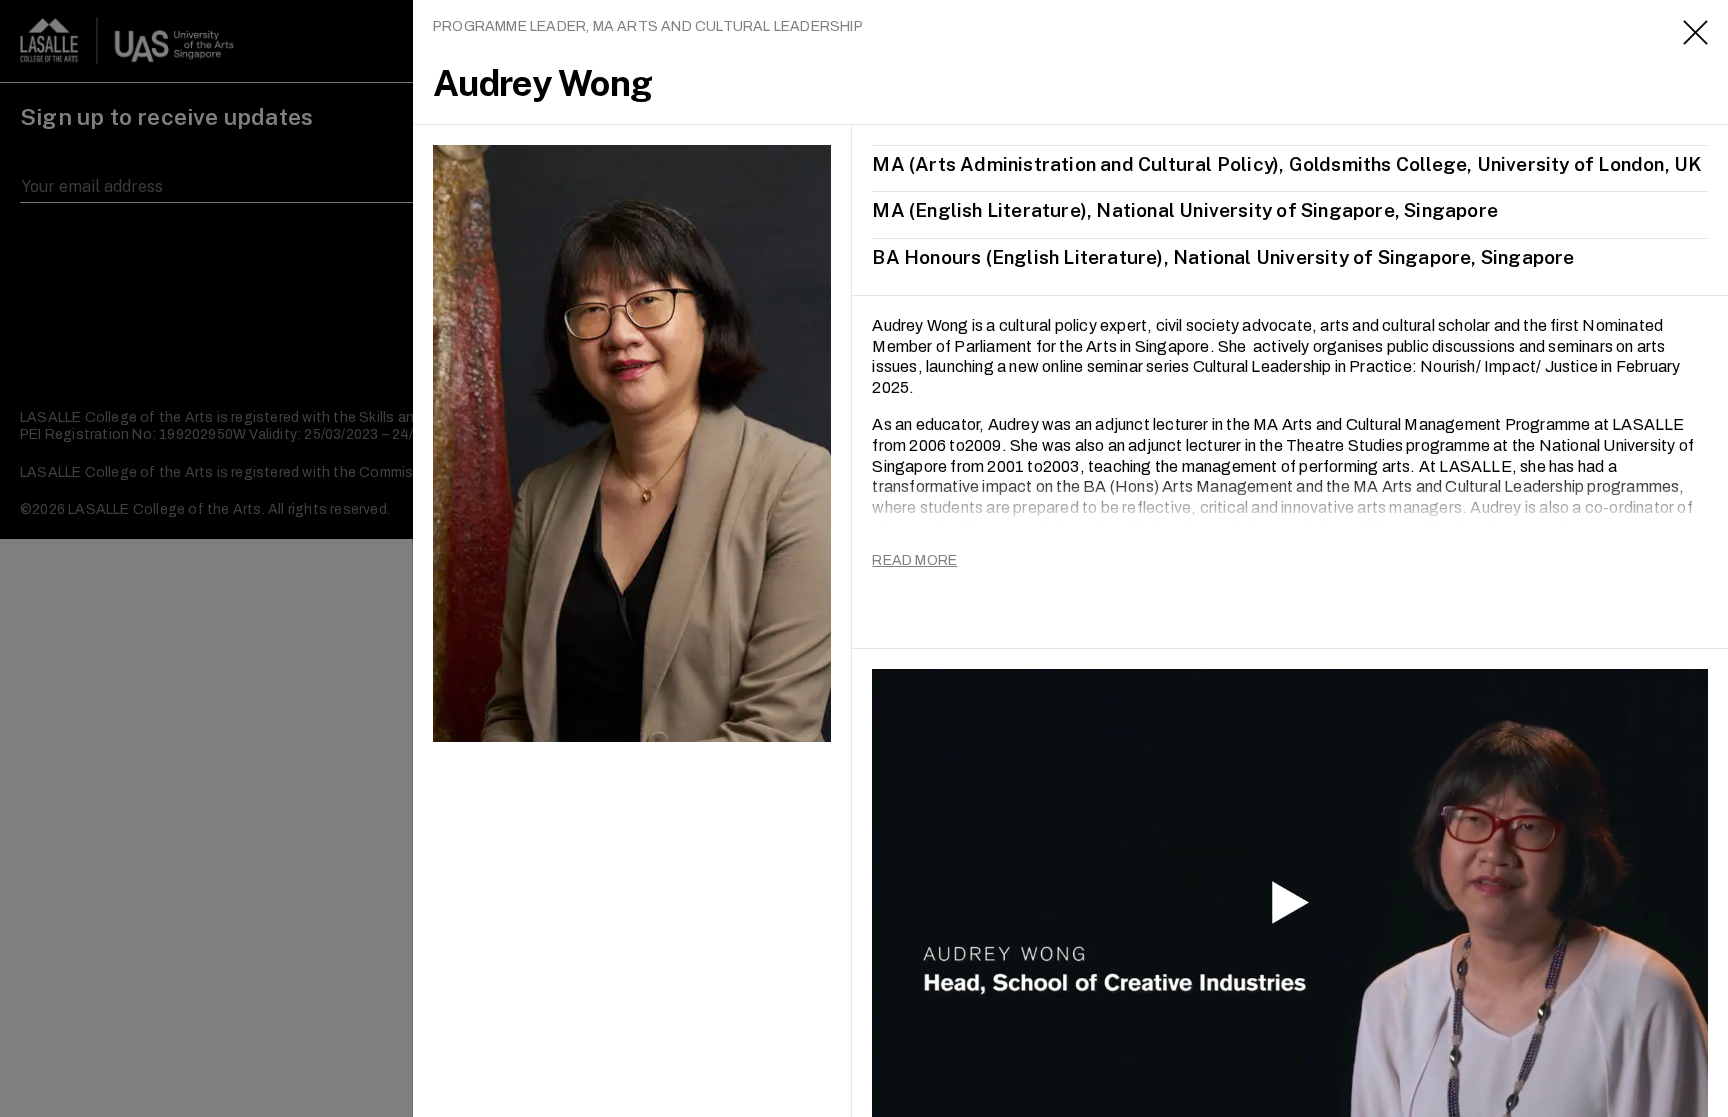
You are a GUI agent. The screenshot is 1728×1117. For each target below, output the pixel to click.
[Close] (1695, 32)
